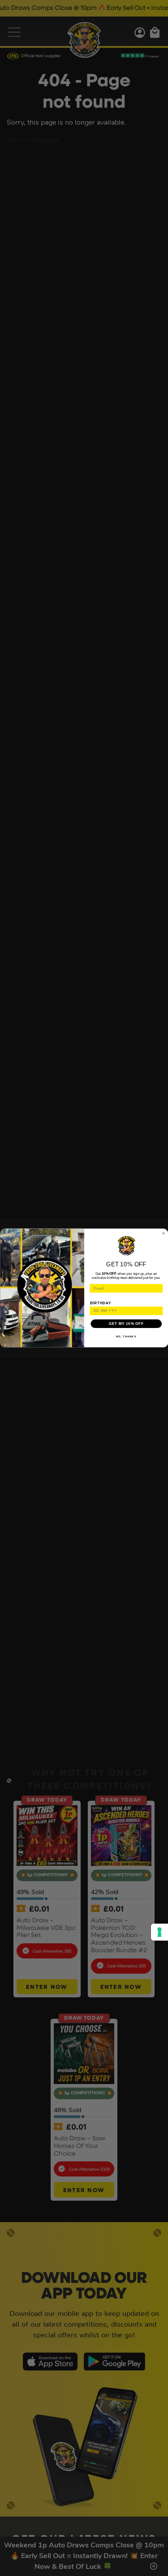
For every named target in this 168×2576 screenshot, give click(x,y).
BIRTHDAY (100, 1303)
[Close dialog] (164, 1233)
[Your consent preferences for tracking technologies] (159, 1932)
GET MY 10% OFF (126, 1324)
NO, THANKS (126, 1337)
